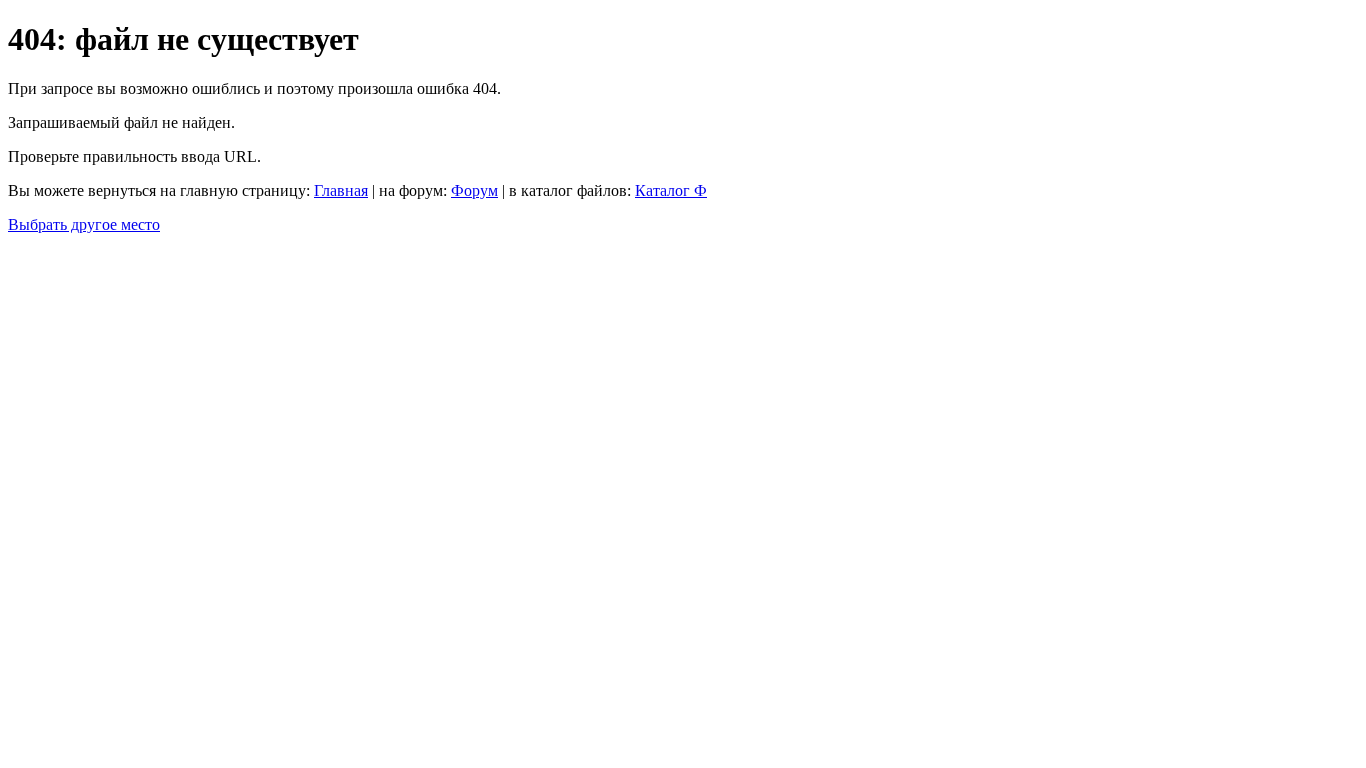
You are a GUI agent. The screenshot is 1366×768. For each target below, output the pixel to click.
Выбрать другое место (84, 224)
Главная (341, 190)
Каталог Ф (671, 190)
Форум (474, 190)
